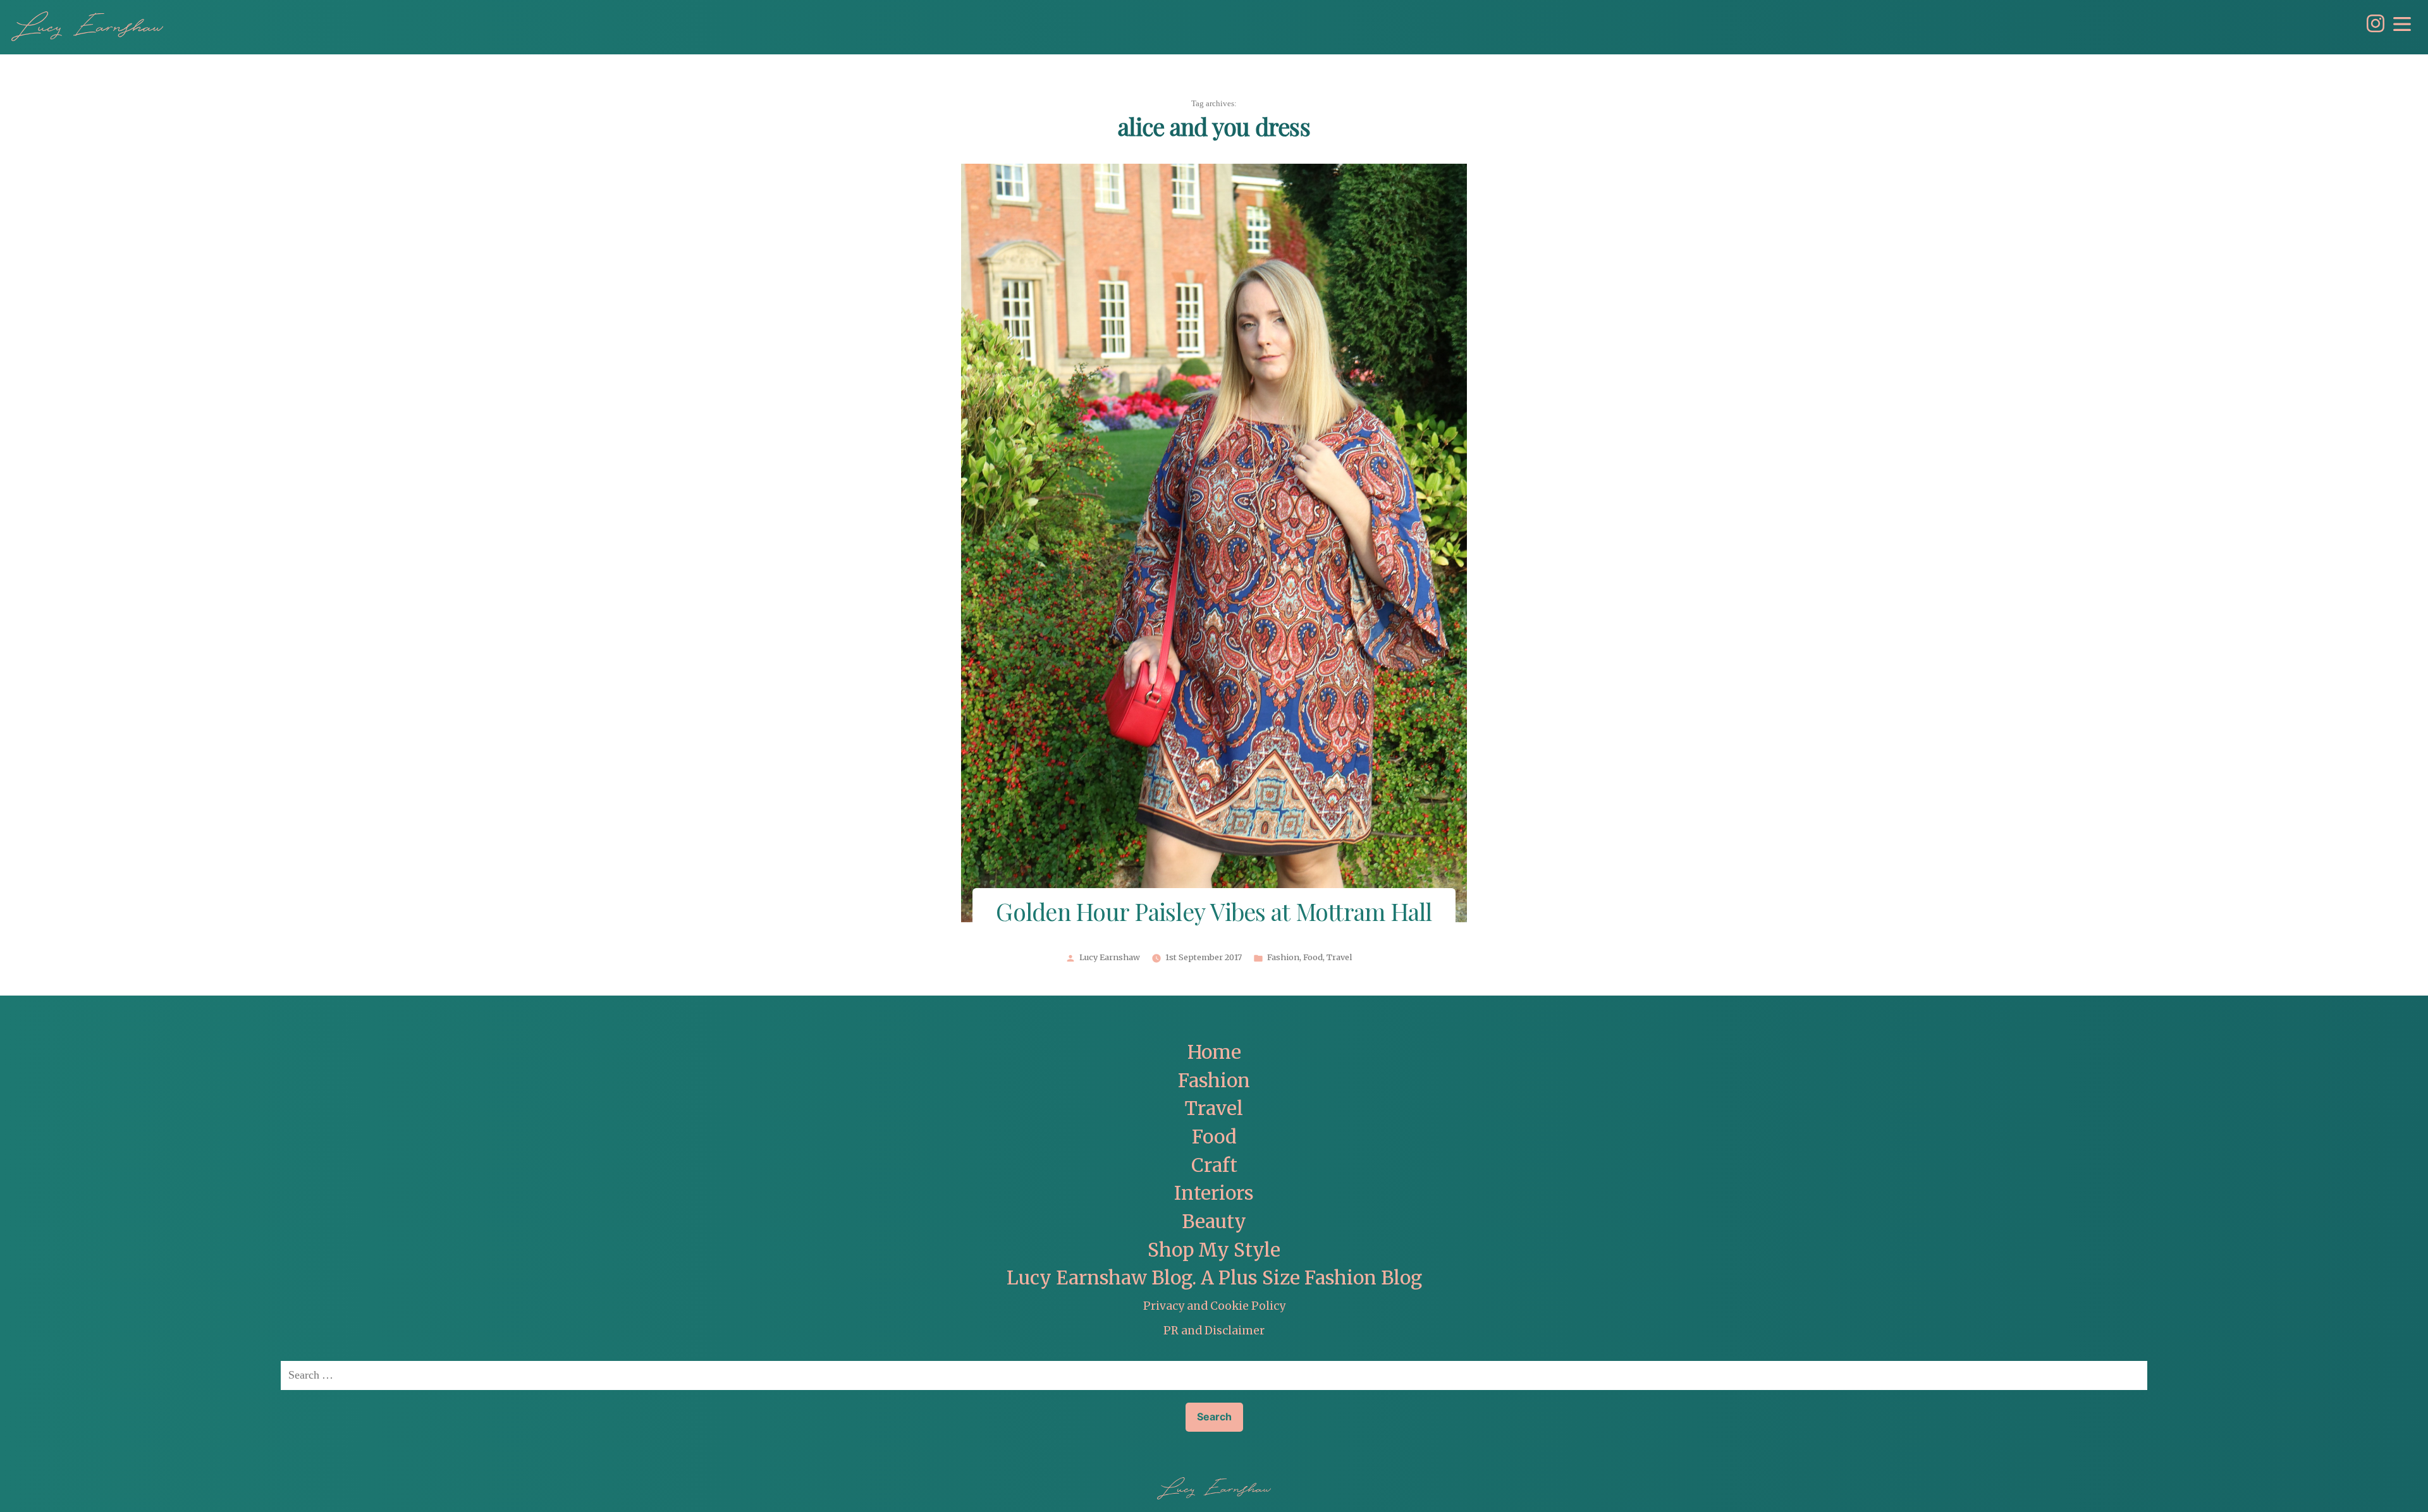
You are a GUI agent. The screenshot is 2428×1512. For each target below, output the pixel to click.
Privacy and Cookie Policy (1214, 1306)
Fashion (1283, 958)
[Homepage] (87, 26)
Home (1214, 1052)
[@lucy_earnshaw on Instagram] (2372, 29)
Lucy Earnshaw (1110, 958)
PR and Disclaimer (1214, 1331)
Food (1313, 958)
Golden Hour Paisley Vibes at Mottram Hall (1214, 914)
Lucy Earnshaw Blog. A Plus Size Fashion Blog (1214, 1278)
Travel (1339, 958)
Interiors (1214, 1193)
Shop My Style (1214, 1250)
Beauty (1214, 1222)
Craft (1214, 1165)
